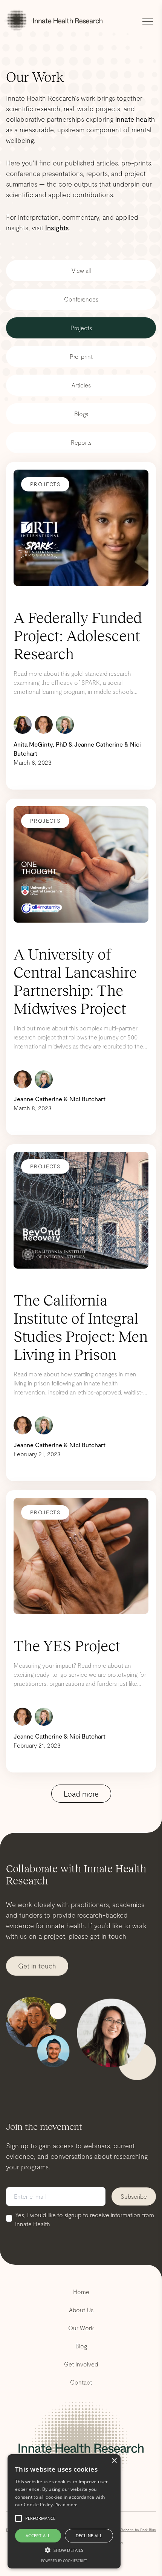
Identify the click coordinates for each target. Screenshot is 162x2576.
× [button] (114, 2461)
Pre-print (81, 356)
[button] (64, 2550)
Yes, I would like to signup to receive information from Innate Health (85, 2219)
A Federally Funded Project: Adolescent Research (78, 636)
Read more (66, 2505)
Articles (81, 385)
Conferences (81, 299)
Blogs (81, 414)
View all (81, 270)
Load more (81, 1794)
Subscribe (134, 2196)
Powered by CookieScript (64, 2561)
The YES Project (67, 1646)
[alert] (64, 2511)
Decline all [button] (89, 2535)
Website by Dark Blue (138, 2530)
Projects (81, 328)
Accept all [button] (38, 2535)
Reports (81, 442)
